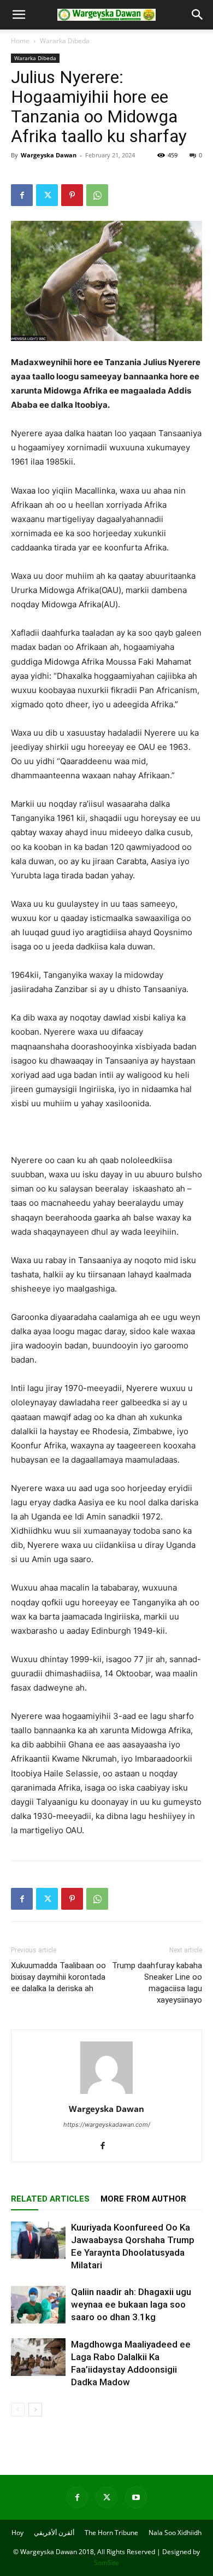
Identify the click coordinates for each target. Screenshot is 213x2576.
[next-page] (35, 2410)
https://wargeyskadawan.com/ (107, 2125)
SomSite (106, 2563)
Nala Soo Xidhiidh (175, 2533)
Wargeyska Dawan (49, 155)
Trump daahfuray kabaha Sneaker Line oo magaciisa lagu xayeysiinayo (157, 1983)
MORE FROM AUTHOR (143, 2199)
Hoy (17, 2533)
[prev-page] (18, 2410)
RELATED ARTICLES (50, 2199)
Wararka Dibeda (65, 41)
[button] (19, 15)
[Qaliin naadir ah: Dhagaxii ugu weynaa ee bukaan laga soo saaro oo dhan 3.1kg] (38, 2305)
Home (20, 41)
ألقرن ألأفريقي (54, 2533)
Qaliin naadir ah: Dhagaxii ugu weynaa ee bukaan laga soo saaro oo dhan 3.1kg (131, 2304)
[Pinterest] (72, 195)
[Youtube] (136, 2497)
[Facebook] (22, 195)
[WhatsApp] (97, 195)
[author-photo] (106, 2094)
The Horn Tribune (111, 2533)
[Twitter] (47, 195)
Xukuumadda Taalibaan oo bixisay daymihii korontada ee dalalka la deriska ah (58, 1977)
